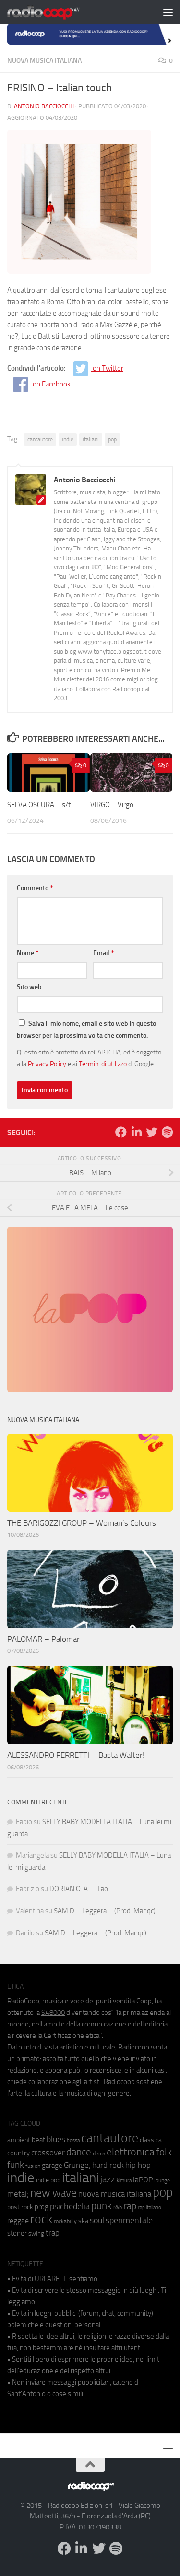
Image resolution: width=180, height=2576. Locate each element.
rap (130, 2206)
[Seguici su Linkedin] (136, 1132)
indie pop (48, 2180)
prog (42, 2207)
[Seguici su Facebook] (121, 1132)
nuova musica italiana (115, 2194)
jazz (108, 2179)
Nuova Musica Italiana (44, 61)
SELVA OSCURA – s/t (39, 805)
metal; (18, 2194)
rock (41, 2219)
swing (36, 2233)
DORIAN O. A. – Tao (79, 1889)
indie (68, 439)
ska (83, 2221)
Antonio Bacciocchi (44, 106)
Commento (35, 888)
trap (53, 2233)
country (18, 2153)
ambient (19, 2140)
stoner (17, 2233)
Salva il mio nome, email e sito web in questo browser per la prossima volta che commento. (86, 1030)
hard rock (108, 2165)
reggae (18, 2220)
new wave (54, 2193)
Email (103, 953)
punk (102, 2206)
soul (97, 2220)
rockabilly (65, 2221)
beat (38, 2140)
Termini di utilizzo (103, 1064)
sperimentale (129, 2220)
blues (56, 2139)
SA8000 (53, 2013)
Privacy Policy (47, 1064)
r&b (118, 2207)
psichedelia (70, 2206)
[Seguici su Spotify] (167, 1132)
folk (164, 2152)
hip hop (138, 2165)
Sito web (29, 987)
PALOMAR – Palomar (43, 1639)
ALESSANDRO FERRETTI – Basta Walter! (76, 1755)
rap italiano (150, 2207)
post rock (20, 2207)
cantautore (40, 439)
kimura (124, 2181)
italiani (91, 439)
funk (16, 2165)
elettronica (131, 2152)
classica (151, 2140)
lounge (162, 2180)
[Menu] (168, 12)
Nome (28, 953)
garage (52, 2166)
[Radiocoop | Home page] (56, 12)
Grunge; (77, 2165)
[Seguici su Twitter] (152, 1132)
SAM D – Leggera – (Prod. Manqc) (105, 1911)
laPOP (143, 2180)
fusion (33, 2166)
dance (79, 2152)
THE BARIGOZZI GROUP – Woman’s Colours (82, 1523)
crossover (48, 2153)
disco (99, 2154)
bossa (73, 2140)
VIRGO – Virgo (112, 805)
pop (112, 439)
